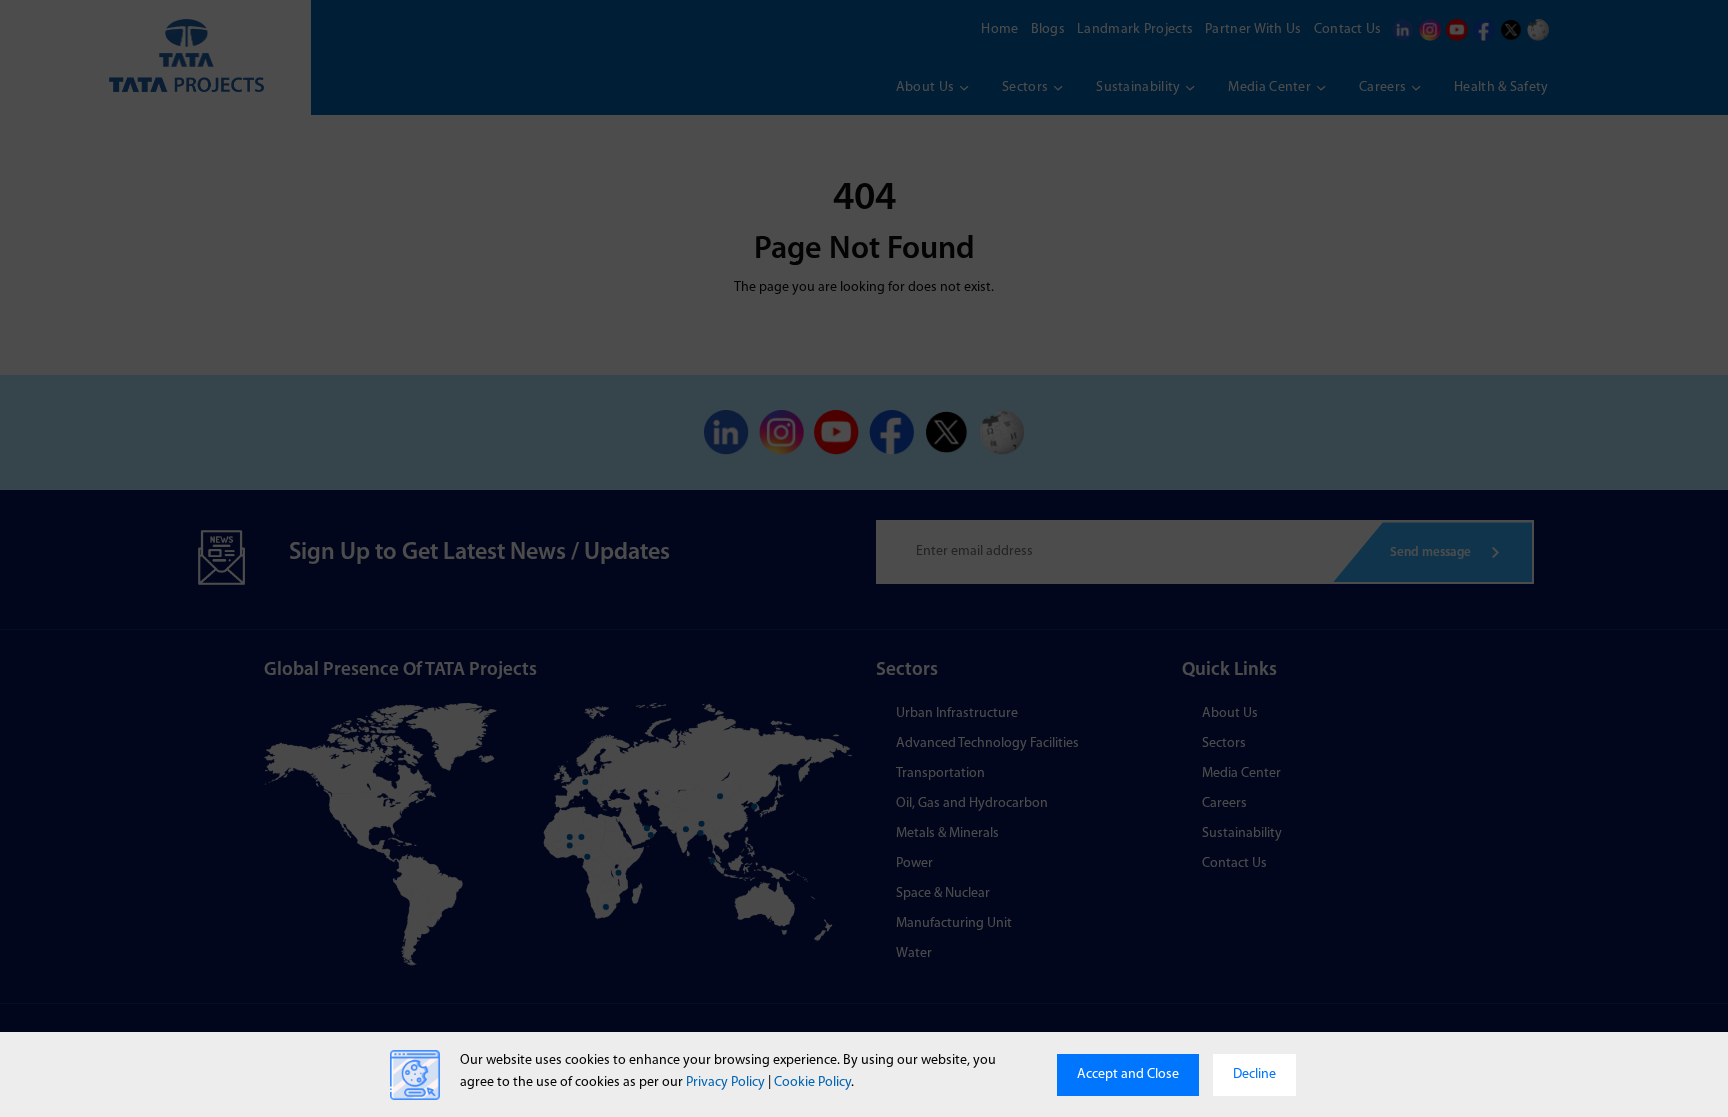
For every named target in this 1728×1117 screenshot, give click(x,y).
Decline (1254, 1074)
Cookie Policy (812, 1082)
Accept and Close (1128, 1074)
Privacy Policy (725, 1082)
